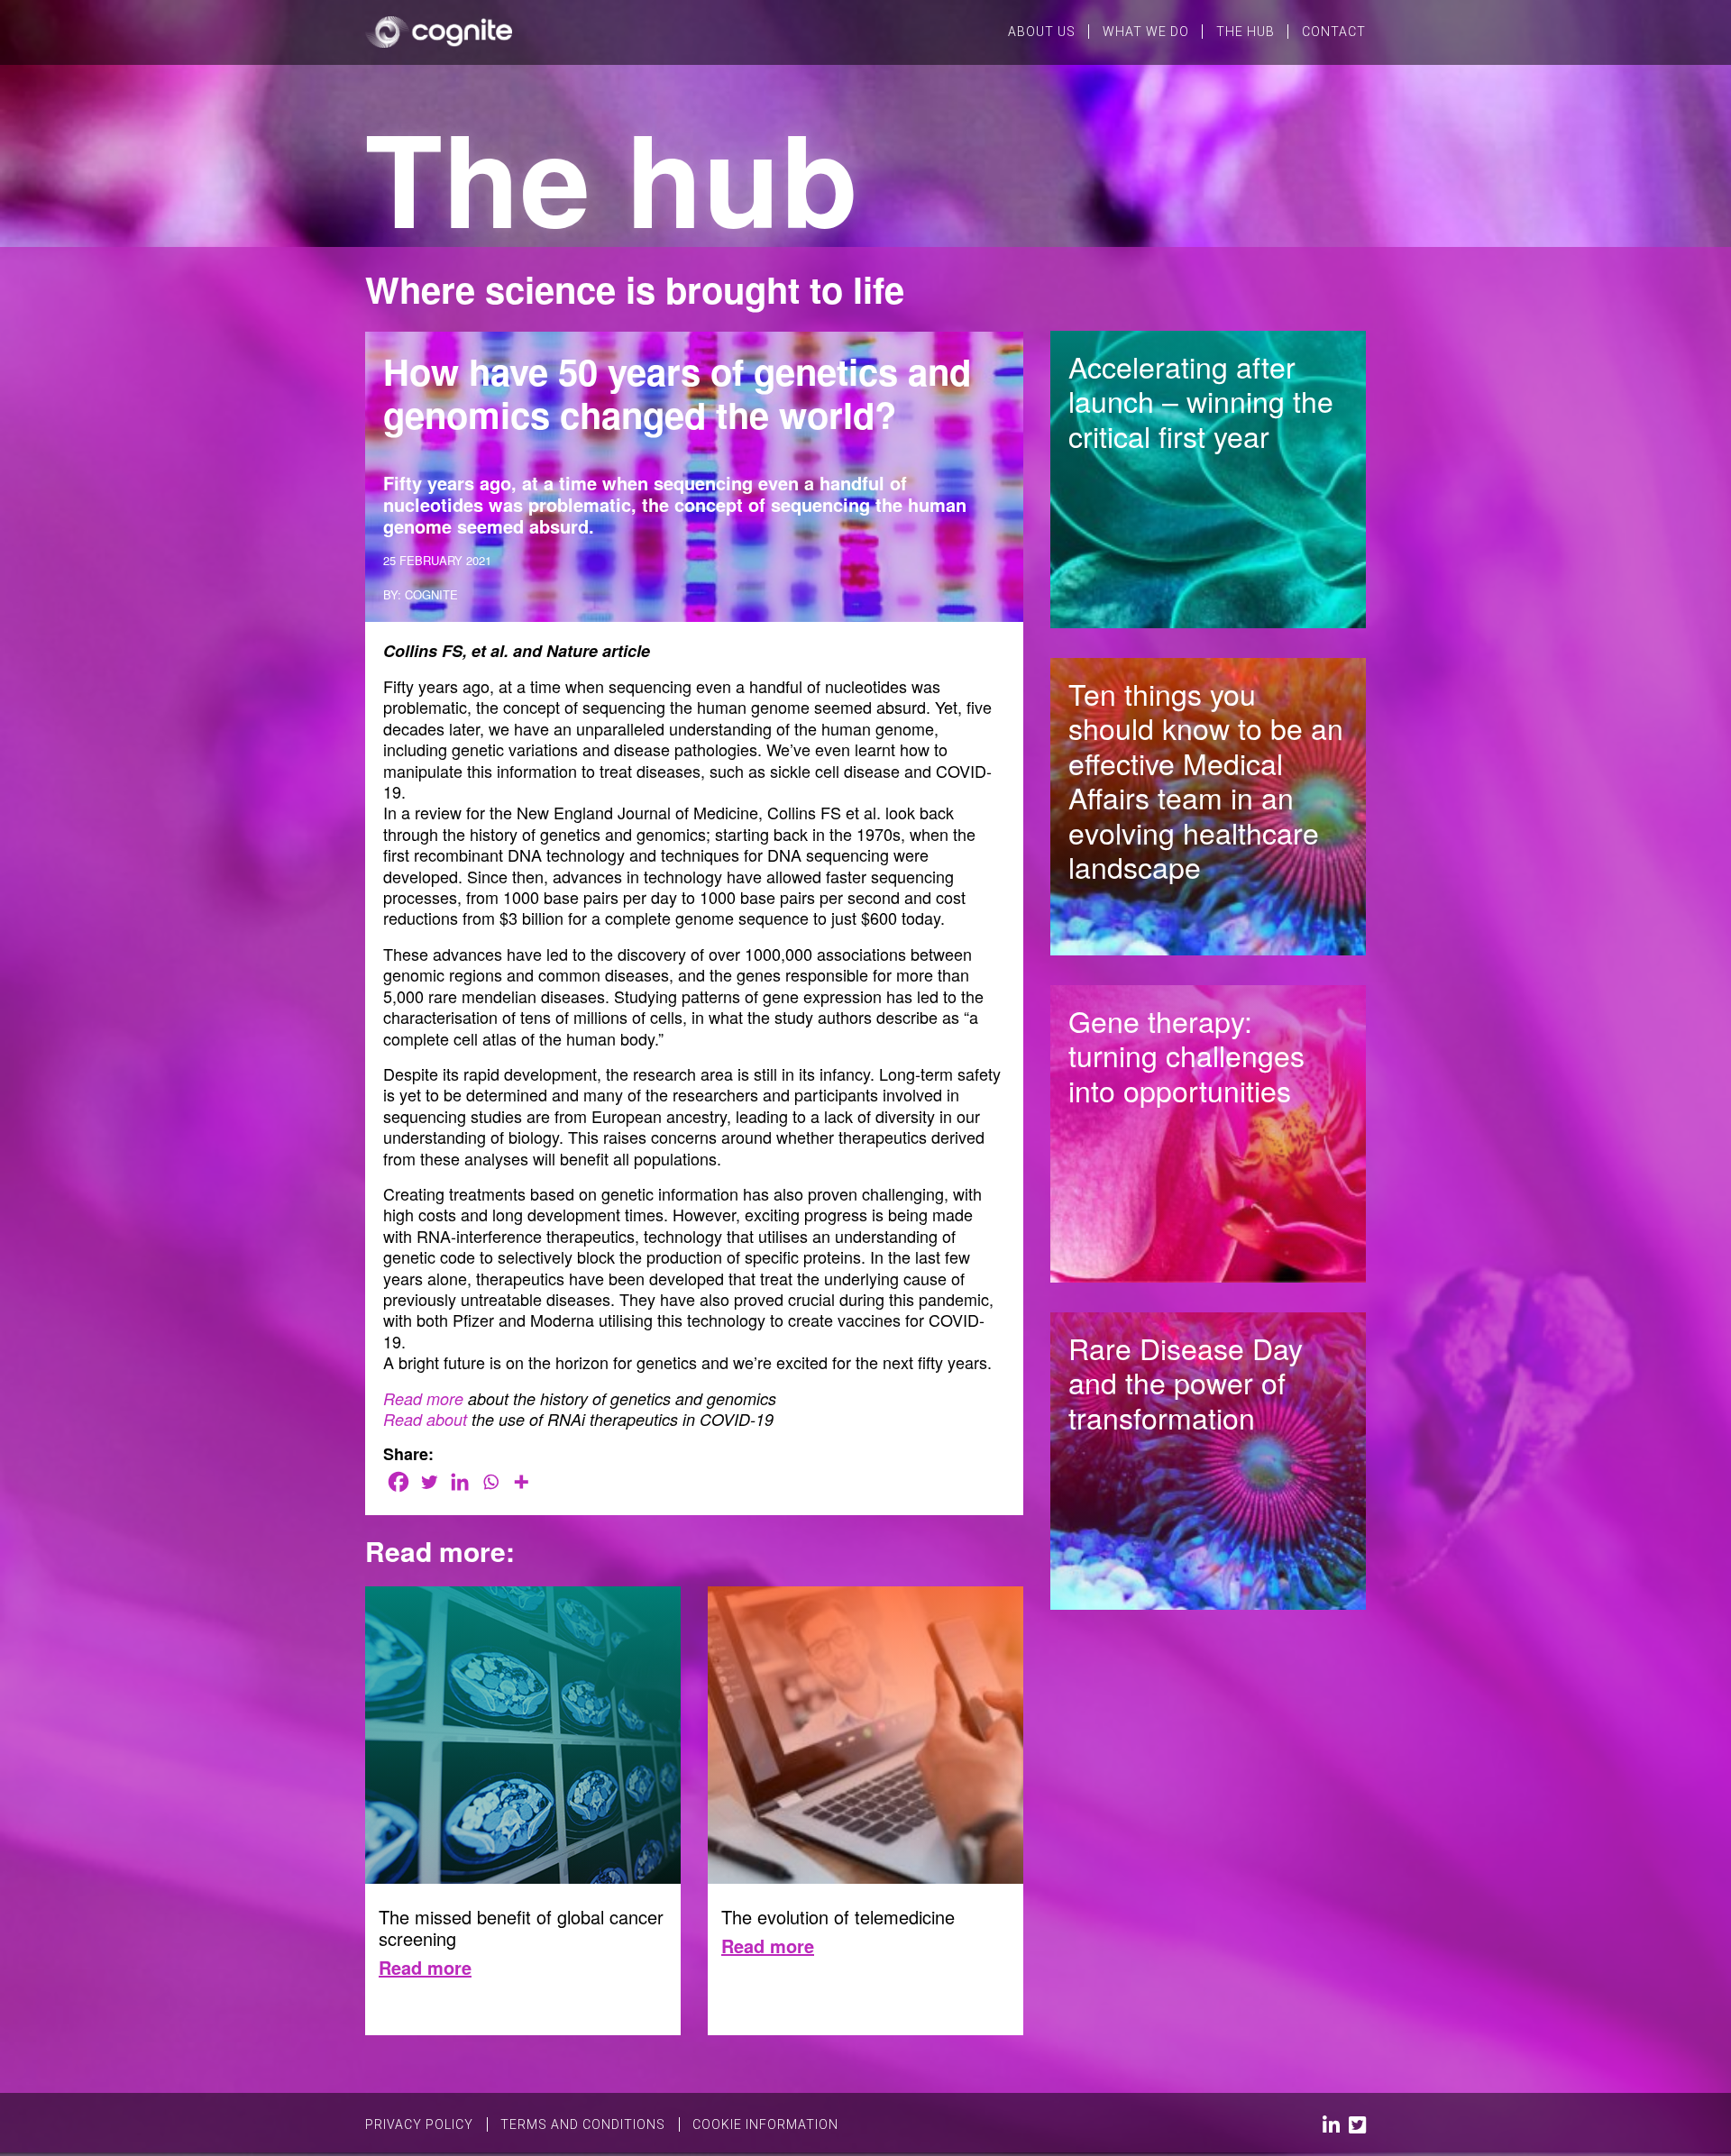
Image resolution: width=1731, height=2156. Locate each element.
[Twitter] (429, 1482)
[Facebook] (398, 1482)
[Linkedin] (460, 1482)
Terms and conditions (583, 2124)
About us (1042, 32)
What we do (1146, 32)
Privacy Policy (419, 2124)
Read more (423, 1398)
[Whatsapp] (490, 1482)
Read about (425, 1419)
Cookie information (765, 2124)
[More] (521, 1482)
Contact (1334, 32)
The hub (1246, 32)
